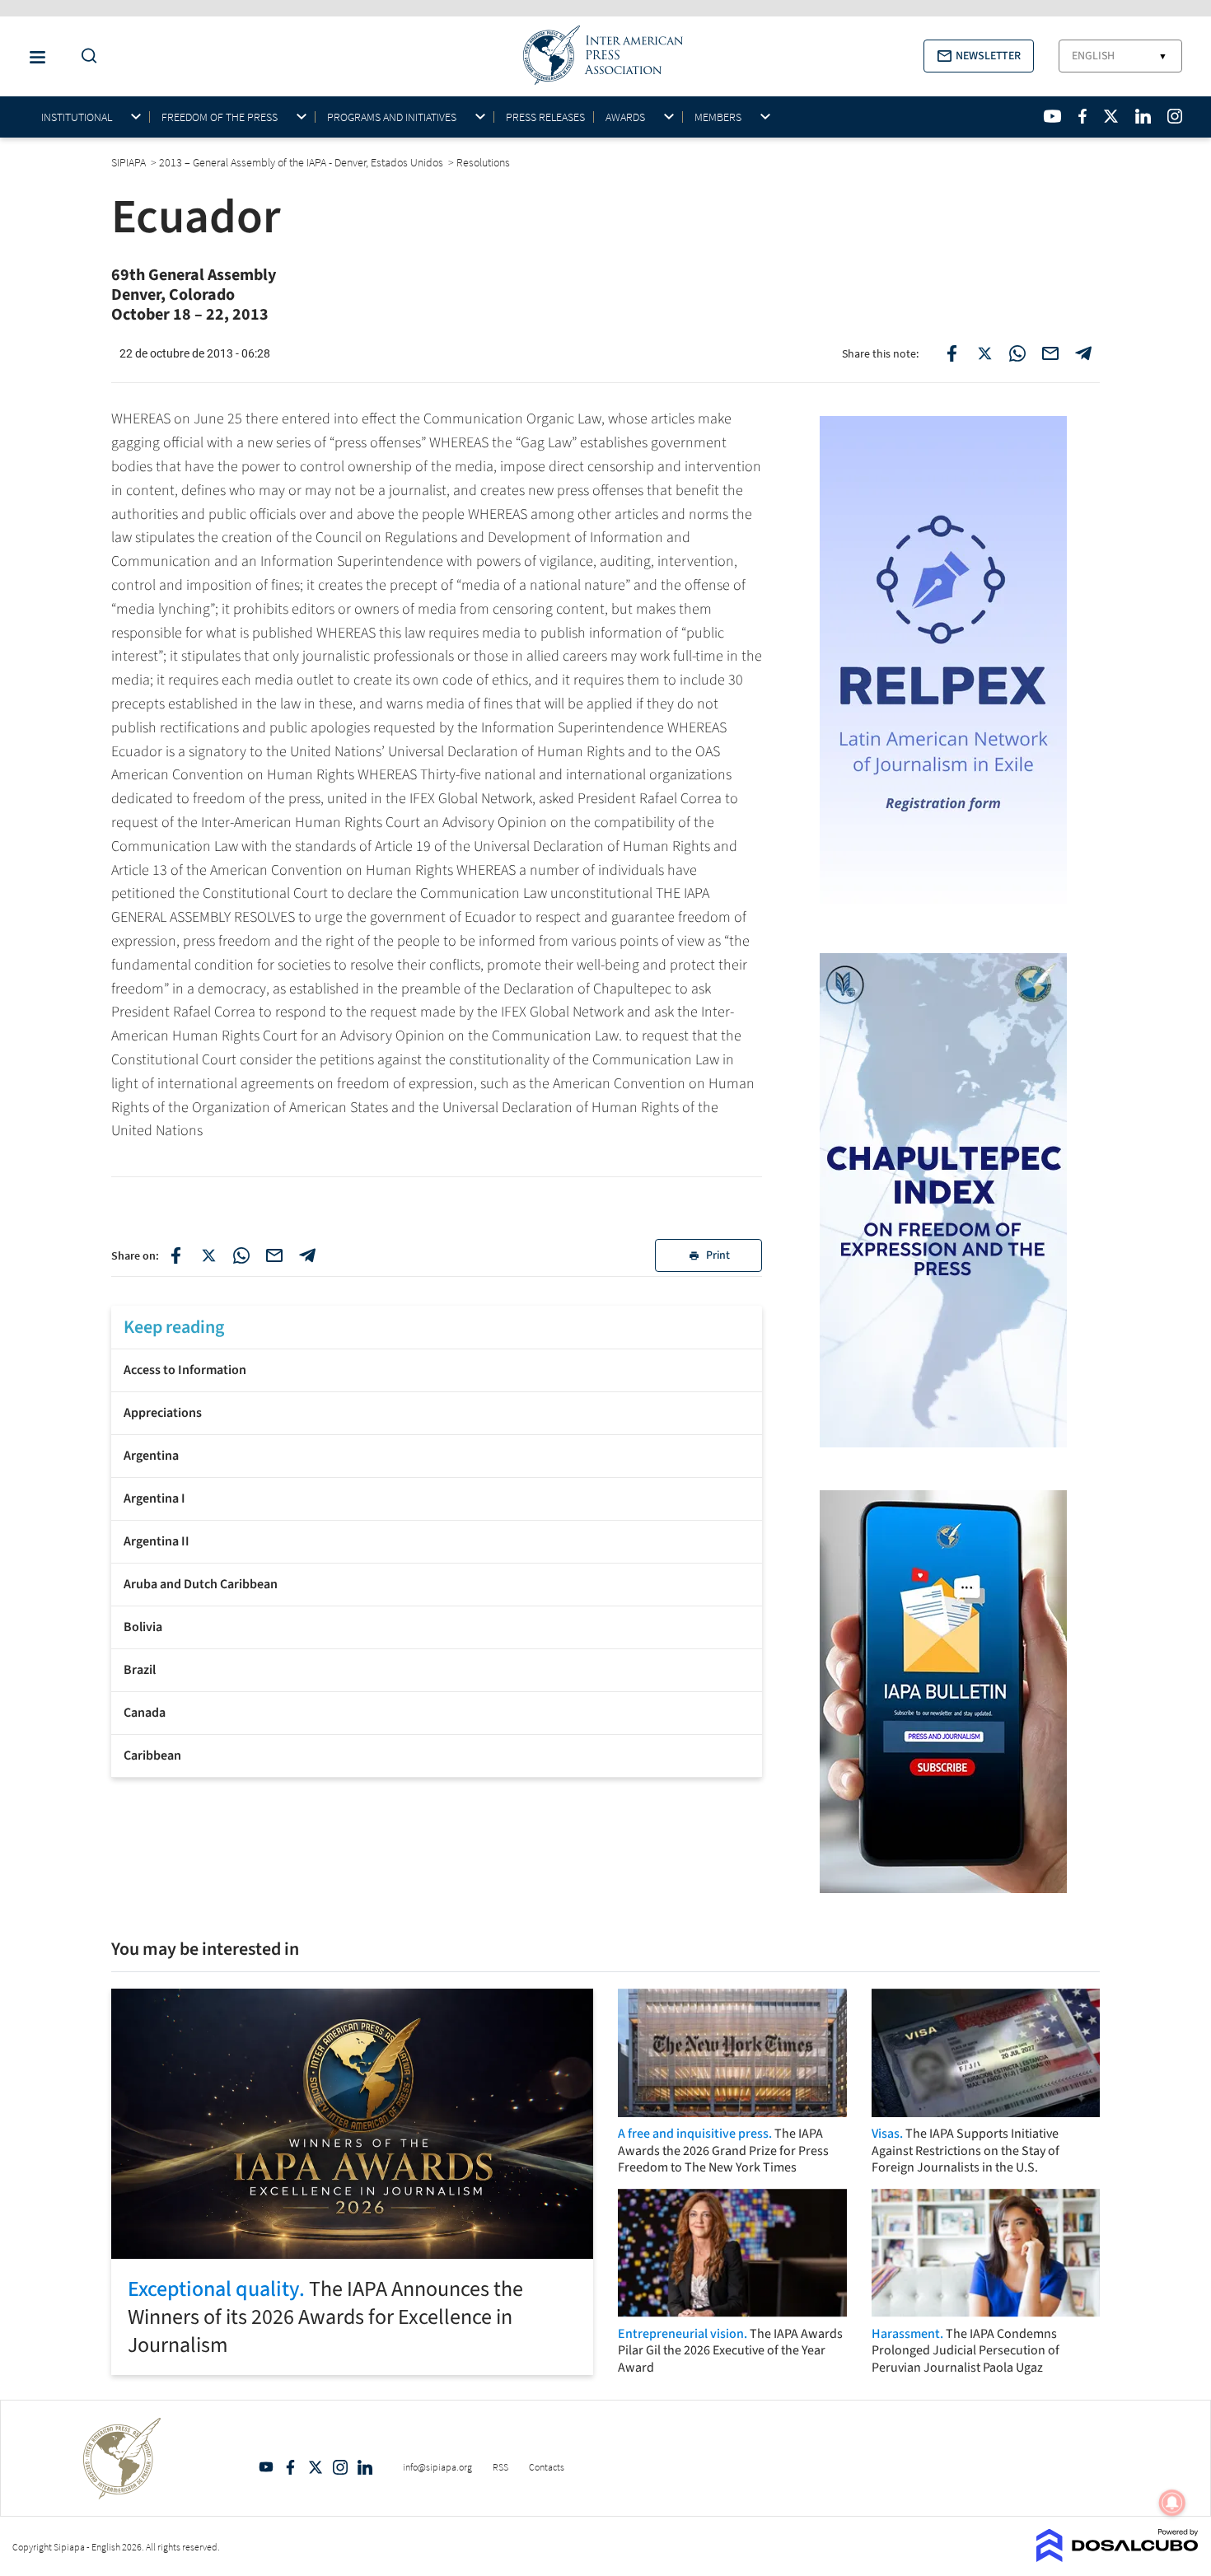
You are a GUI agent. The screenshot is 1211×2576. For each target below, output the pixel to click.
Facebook (291, 2467)
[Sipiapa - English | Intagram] (1175, 116)
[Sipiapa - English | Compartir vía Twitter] (208, 1255)
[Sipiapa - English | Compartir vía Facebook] (175, 1255)
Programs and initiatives (392, 117)
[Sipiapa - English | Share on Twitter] (984, 353)
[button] (979, 56)
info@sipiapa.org (437, 2467)
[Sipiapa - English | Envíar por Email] (1050, 353)
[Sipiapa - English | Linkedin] (1143, 116)
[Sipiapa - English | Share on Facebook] (951, 353)
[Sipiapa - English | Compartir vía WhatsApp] (241, 1255)
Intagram (340, 2467)
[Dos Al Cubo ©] (1117, 2557)
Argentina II (157, 1541)
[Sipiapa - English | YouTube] (1052, 116)
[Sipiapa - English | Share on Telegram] (1083, 353)
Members (718, 117)
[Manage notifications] (1172, 2503)
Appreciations (163, 1413)
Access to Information (185, 1370)
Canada (145, 1713)
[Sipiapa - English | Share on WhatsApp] (1017, 353)
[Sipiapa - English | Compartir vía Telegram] (307, 1255)
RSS (500, 2467)
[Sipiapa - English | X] (1111, 116)
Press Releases (545, 117)
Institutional (77, 117)
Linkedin (365, 2467)
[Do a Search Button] (85, 56)
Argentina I (154, 1498)
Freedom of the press (220, 117)
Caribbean (152, 1756)
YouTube (266, 2467)
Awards (625, 117)
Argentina (151, 1456)
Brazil (140, 1670)
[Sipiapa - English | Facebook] (1082, 116)
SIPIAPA (130, 162)
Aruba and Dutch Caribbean (201, 1584)
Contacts (547, 2467)
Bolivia (143, 1627)
